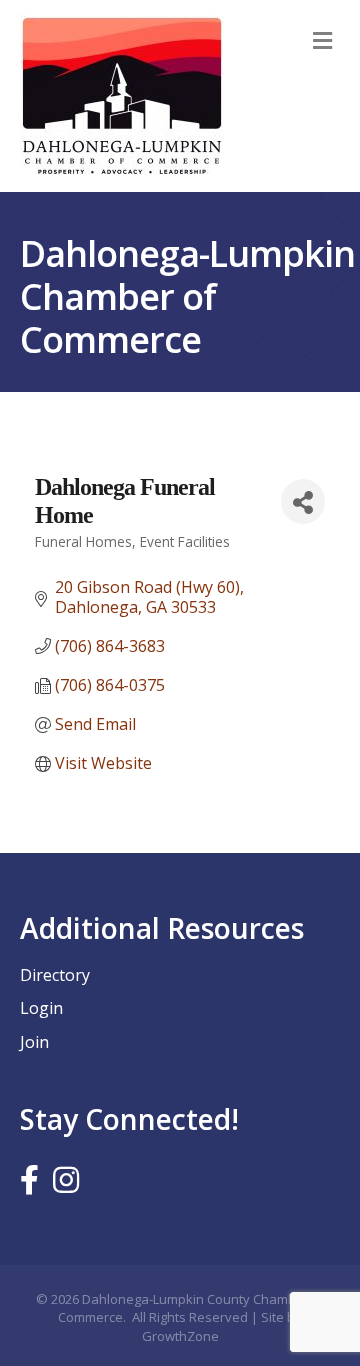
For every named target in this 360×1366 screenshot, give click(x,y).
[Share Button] (303, 501)
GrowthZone (180, 1336)
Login (41, 1008)
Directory (55, 975)
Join (34, 1042)
